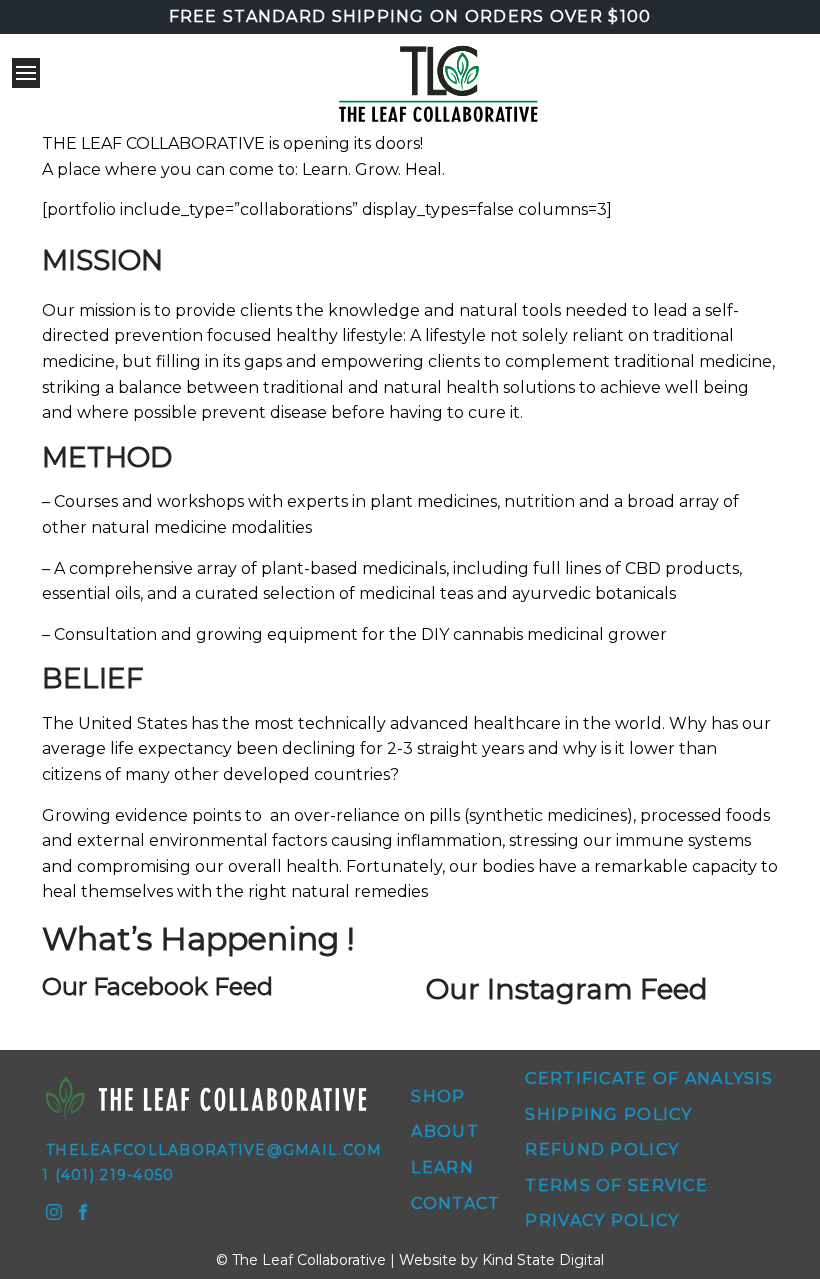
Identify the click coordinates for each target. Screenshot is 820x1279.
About (444, 1131)
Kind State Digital (543, 1260)
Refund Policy (602, 1149)
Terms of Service (616, 1185)
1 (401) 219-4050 (108, 1175)
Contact (455, 1203)
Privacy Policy (602, 1220)
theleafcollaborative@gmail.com (214, 1150)
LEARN (442, 1167)
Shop (438, 1096)
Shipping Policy (608, 1114)
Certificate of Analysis (648, 1078)
